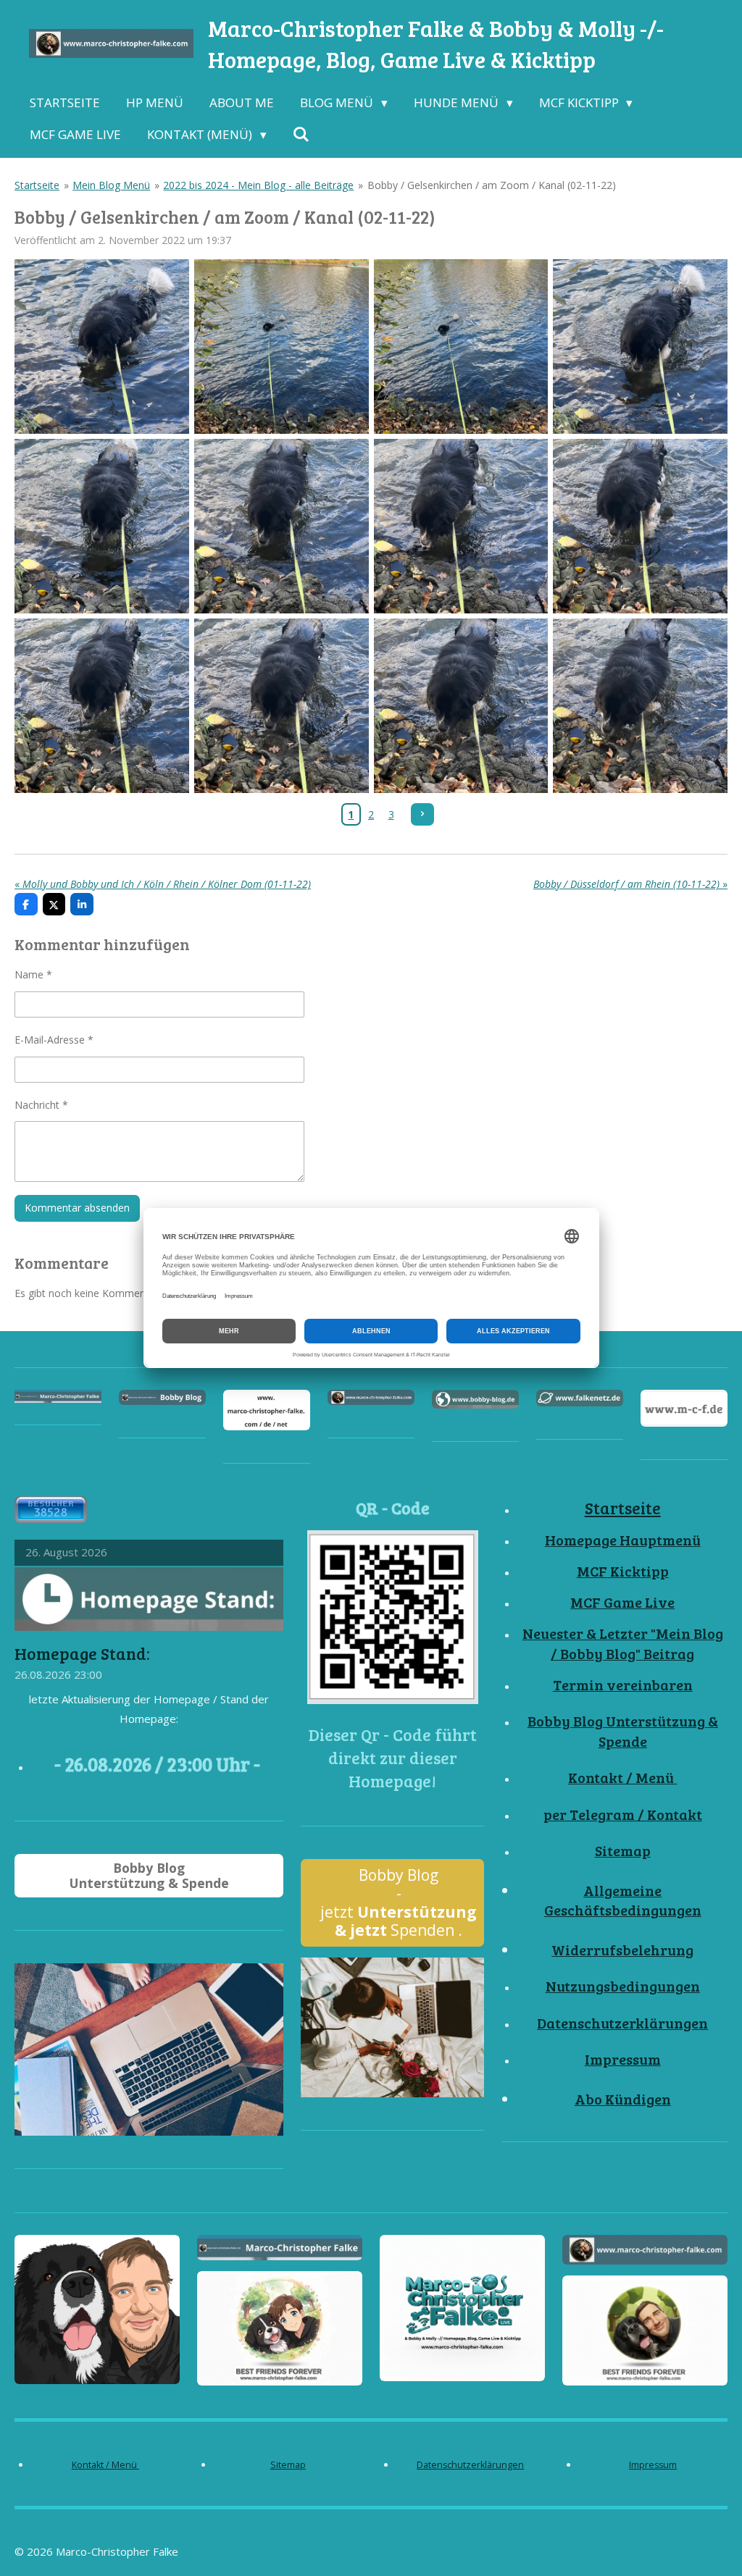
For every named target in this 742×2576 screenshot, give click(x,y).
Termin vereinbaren (623, 1685)
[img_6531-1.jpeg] (461, 347)
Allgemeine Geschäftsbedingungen (623, 1901)
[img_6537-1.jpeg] (641, 526)
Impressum (623, 2059)
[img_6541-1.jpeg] (641, 705)
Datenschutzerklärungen (622, 2023)
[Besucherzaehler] (51, 1519)
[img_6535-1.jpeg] (281, 526)
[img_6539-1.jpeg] (281, 705)
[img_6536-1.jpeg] (461, 526)
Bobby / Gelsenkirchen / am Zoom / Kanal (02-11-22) (492, 185)
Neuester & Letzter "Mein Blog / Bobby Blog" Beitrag (623, 1644)
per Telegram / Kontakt (623, 1814)
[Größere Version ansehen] (393, 1617)
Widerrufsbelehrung (622, 1950)
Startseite (37, 185)
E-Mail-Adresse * (54, 1040)
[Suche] (301, 135)
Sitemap (623, 1851)
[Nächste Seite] (422, 815)
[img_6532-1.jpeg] (102, 347)
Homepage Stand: (82, 1653)
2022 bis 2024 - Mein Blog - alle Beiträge (258, 185)
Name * (33, 974)
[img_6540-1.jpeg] (461, 705)
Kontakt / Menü (622, 1778)
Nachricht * (41, 1105)
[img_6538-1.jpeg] (102, 705)
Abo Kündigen (623, 2099)
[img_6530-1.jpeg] (281, 347)
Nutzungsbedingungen (623, 1986)
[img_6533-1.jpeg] (641, 347)
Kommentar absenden (77, 1208)
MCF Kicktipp (623, 1571)
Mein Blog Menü (111, 185)
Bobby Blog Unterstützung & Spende (623, 1731)
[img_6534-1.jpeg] (102, 526)
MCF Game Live (622, 1602)
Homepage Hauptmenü (623, 1540)
